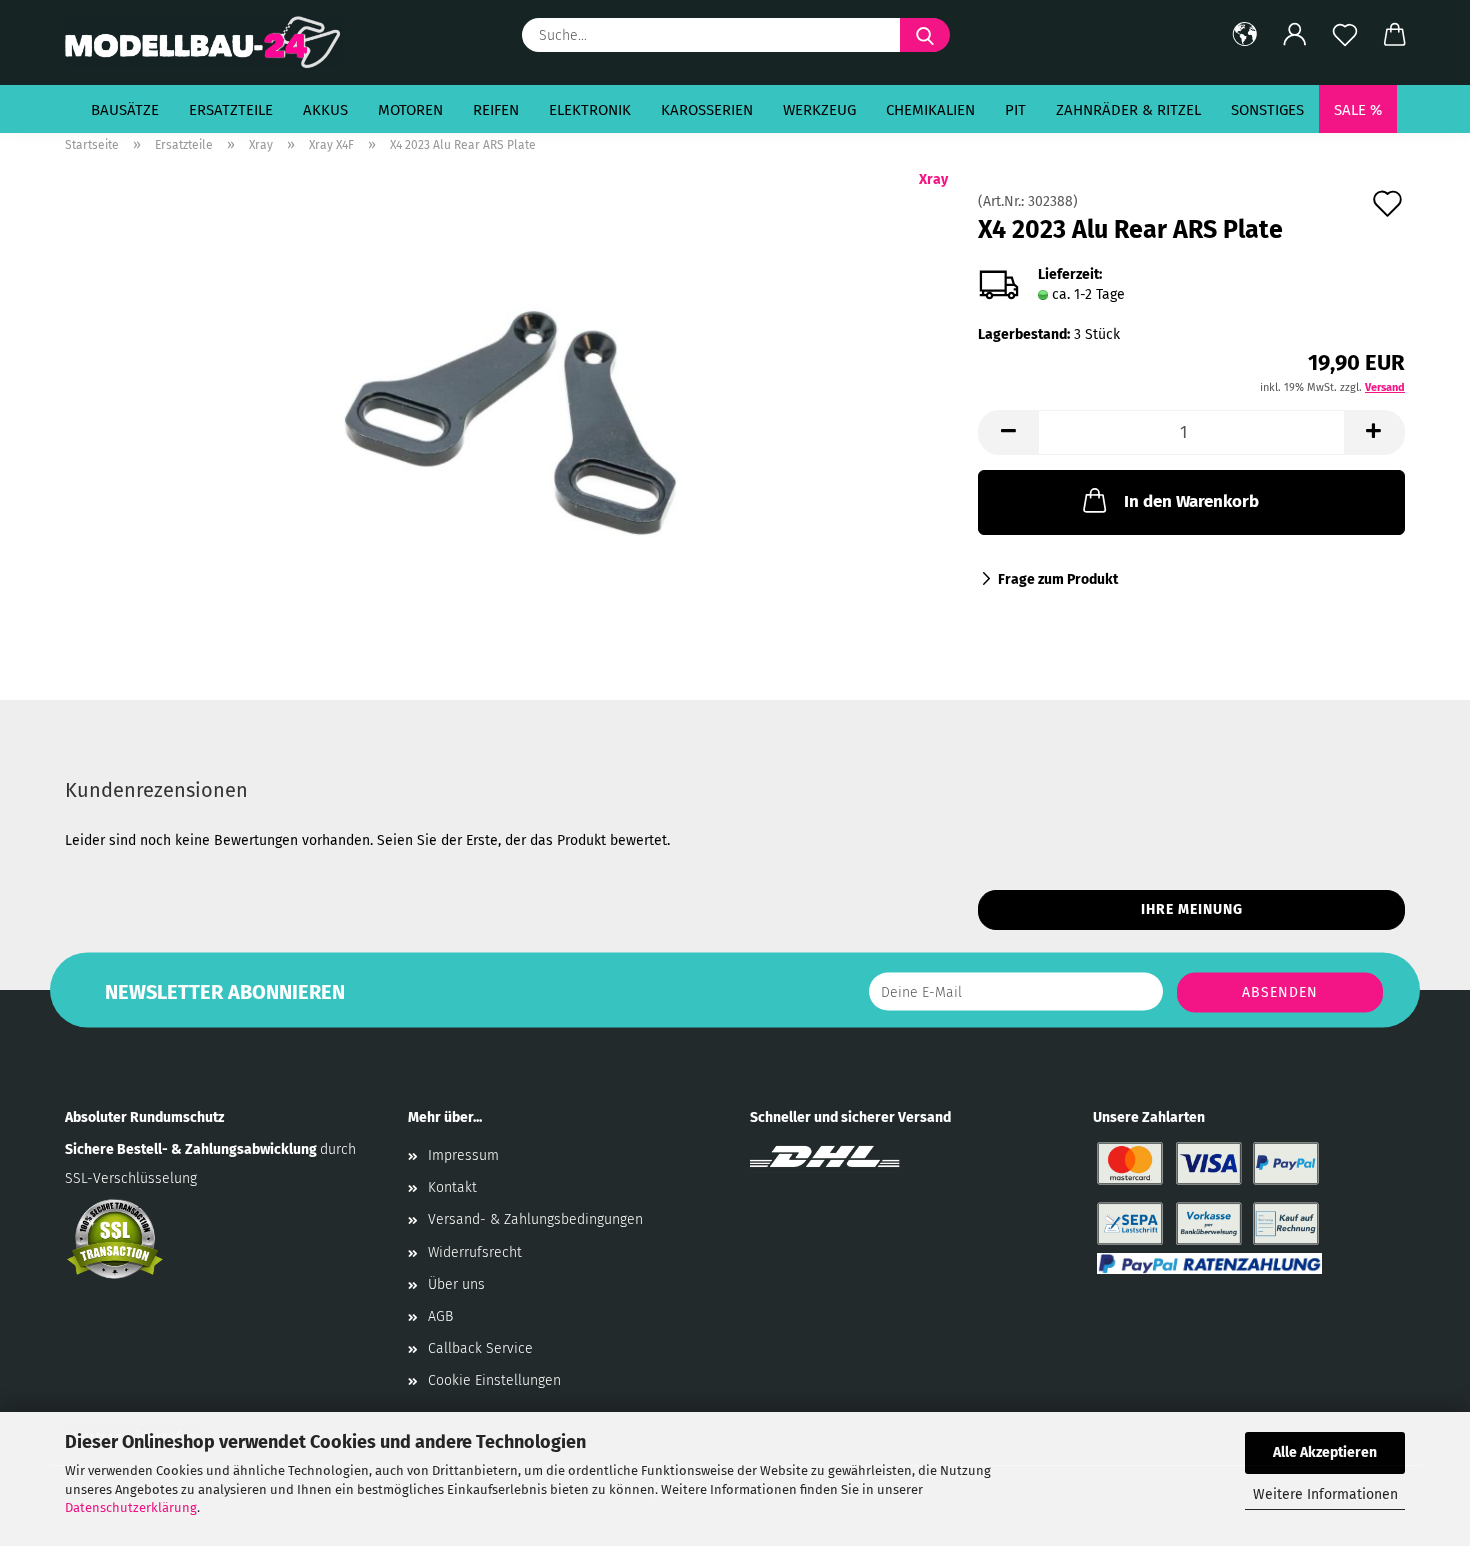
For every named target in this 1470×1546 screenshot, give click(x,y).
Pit (1015, 110)
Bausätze (125, 110)
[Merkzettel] (1345, 35)
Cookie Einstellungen (494, 1380)
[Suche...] (925, 35)
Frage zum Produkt (1058, 579)
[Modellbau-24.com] (211, 42)
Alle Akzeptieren (1325, 1452)
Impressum (463, 1155)
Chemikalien (930, 110)
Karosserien (707, 110)
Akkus (325, 110)
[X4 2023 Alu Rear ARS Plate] (506, 419)
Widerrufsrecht (475, 1252)
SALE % (1358, 110)
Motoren (410, 110)
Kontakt (452, 1187)
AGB (440, 1316)
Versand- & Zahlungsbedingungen (535, 1219)
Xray (933, 179)
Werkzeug (819, 110)
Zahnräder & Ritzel (1128, 110)
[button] (1245, 35)
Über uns (456, 1284)
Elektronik (590, 110)
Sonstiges (1267, 110)
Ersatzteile (231, 110)
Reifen (496, 110)
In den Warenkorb (1191, 501)
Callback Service (480, 1348)
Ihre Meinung (1192, 909)
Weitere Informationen (1325, 1494)
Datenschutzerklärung (131, 1507)
